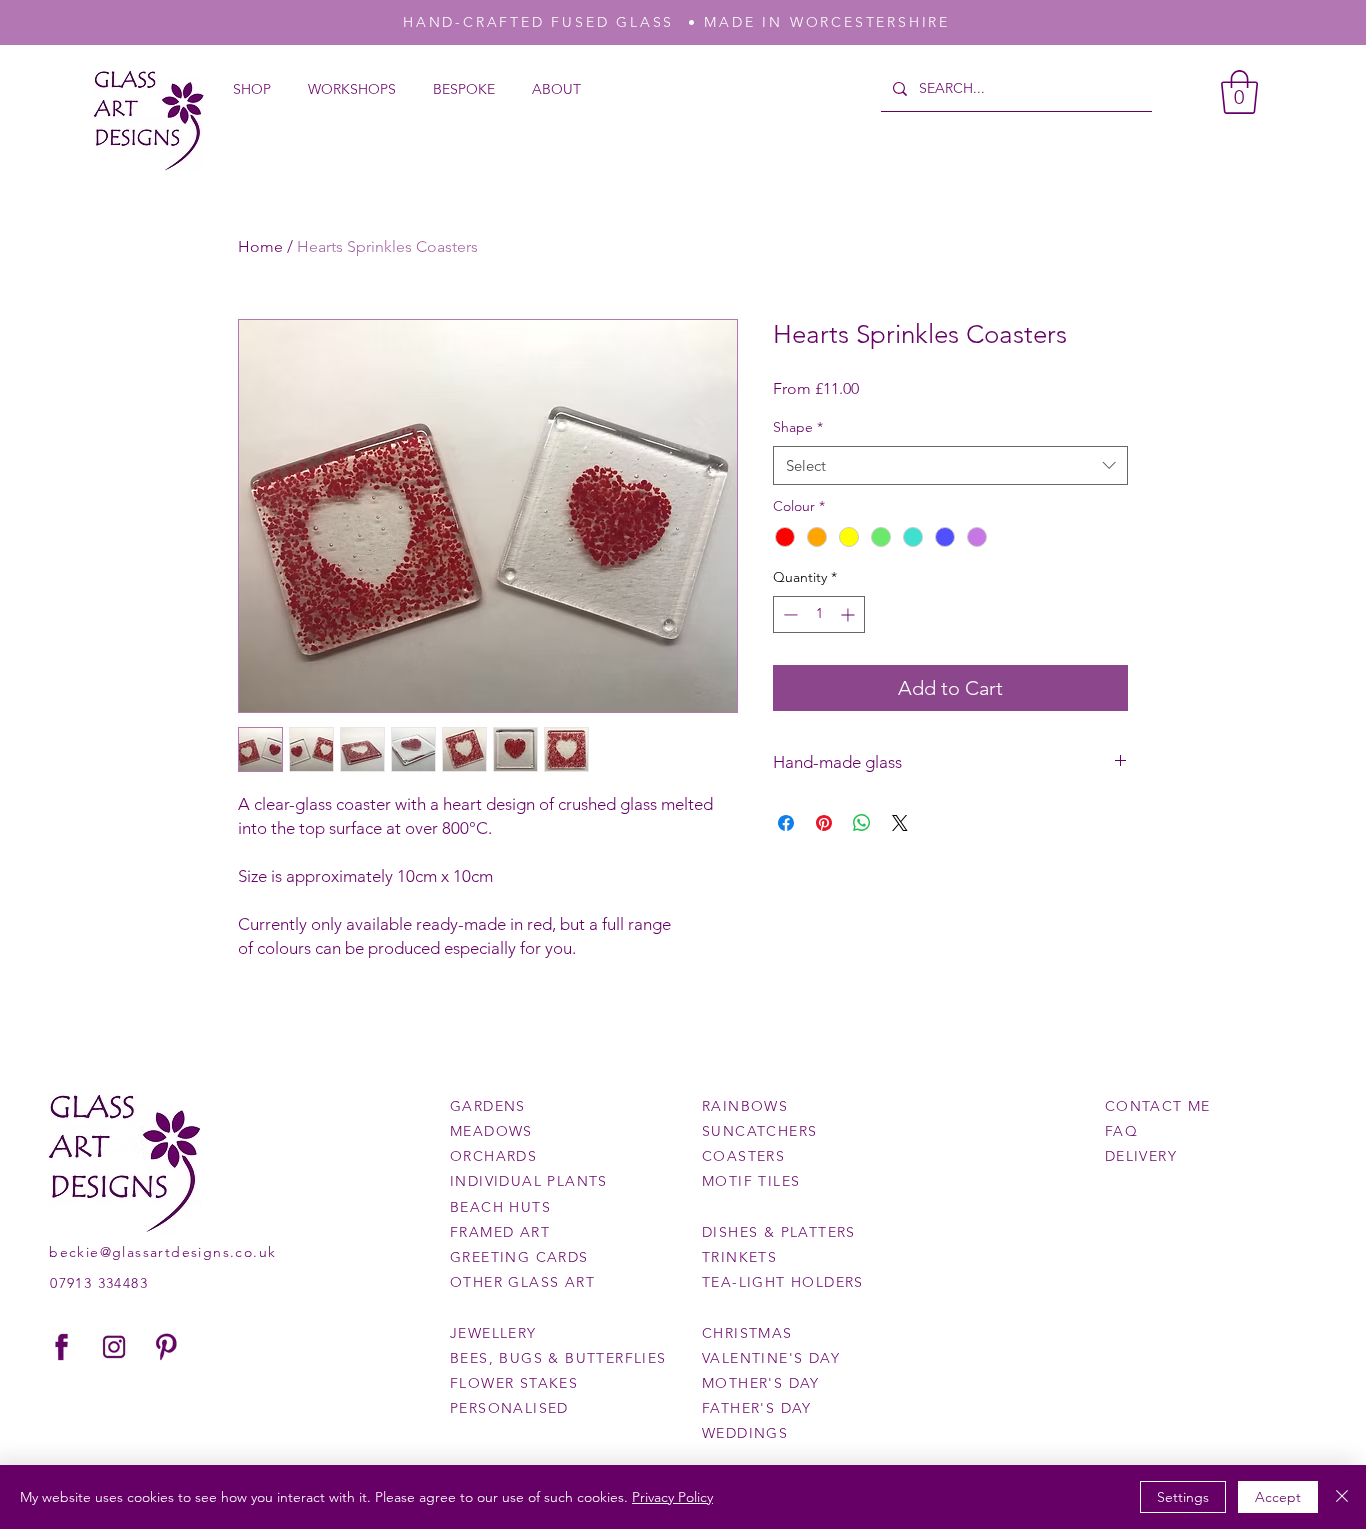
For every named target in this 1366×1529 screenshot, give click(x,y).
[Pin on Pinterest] (824, 823)
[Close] (1342, 1497)
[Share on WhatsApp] (862, 823)
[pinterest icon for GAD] (166, 1347)
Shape (798, 427)
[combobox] (950, 465)
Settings (1183, 1497)
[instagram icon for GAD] (114, 1347)
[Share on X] (900, 823)
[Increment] (849, 614)
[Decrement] (788, 614)
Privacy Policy (672, 1497)
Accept (1278, 1497)
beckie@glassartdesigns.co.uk (162, 1252)
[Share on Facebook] (786, 823)
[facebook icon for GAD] (62, 1347)
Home (260, 246)
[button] (1239, 92)
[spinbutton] (819, 614)
